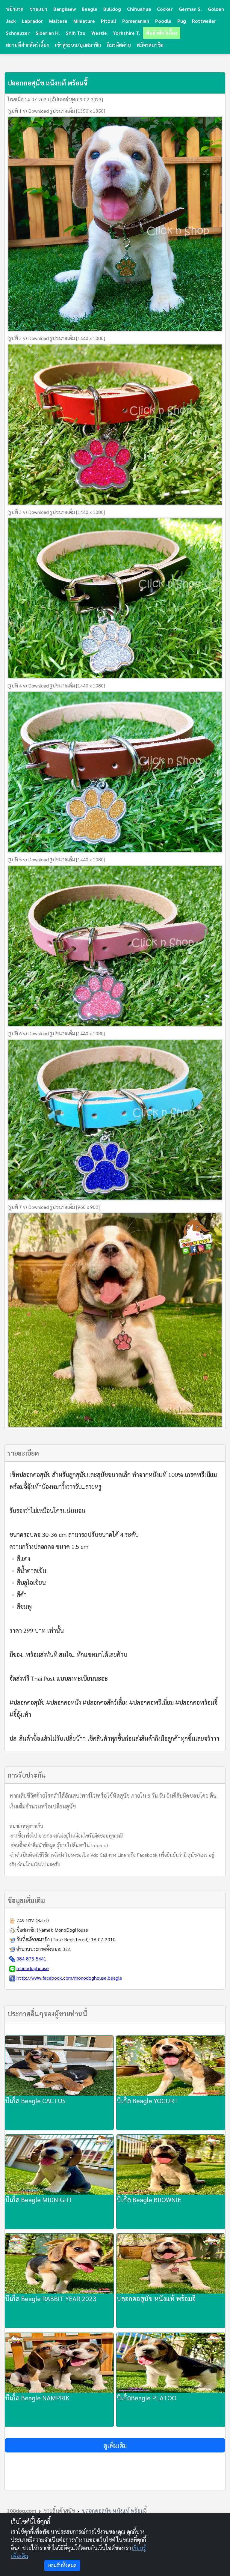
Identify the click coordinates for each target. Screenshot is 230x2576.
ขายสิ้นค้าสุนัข (59, 2510)
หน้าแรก (15, 9)
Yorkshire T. (127, 33)
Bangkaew (65, 9)
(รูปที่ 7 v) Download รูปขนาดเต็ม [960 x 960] (54, 1207)
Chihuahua (139, 9)
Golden (216, 9)
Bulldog (112, 9)
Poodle (163, 21)
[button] (115, 2445)
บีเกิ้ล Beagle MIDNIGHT (39, 2199)
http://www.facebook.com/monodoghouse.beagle (69, 1978)
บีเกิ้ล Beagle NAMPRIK (37, 2398)
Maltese (58, 21)
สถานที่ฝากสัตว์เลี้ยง (27, 45)
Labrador (32, 21)
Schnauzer (18, 33)
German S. (190, 9)
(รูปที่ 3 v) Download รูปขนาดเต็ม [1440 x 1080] (56, 512)
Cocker (165, 9)
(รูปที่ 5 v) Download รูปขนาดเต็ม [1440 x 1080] (56, 859)
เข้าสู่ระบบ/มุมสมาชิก (78, 45)
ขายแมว (38, 9)
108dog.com (22, 2510)
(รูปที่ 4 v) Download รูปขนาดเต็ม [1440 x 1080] (56, 686)
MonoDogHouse (71, 1930)
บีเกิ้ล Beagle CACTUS (35, 2100)
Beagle (90, 9)
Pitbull (109, 21)
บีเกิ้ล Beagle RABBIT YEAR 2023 (51, 2298)
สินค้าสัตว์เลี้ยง (162, 33)
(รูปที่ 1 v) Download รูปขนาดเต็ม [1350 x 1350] (56, 111)
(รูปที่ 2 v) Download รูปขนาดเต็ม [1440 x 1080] (56, 338)
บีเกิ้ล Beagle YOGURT (147, 2100)
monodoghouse (33, 1968)
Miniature (84, 21)
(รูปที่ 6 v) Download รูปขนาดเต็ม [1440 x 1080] (56, 1033)
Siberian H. (48, 33)
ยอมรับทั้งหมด (62, 2565)
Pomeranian (136, 21)
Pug (182, 21)
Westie (99, 33)
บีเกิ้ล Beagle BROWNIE (149, 2199)
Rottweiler (204, 21)
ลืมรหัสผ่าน (119, 45)
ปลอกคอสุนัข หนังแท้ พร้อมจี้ (156, 2298)
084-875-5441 (31, 1959)
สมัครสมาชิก (150, 45)
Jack (11, 21)
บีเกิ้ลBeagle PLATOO (146, 2398)
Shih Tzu (76, 33)
